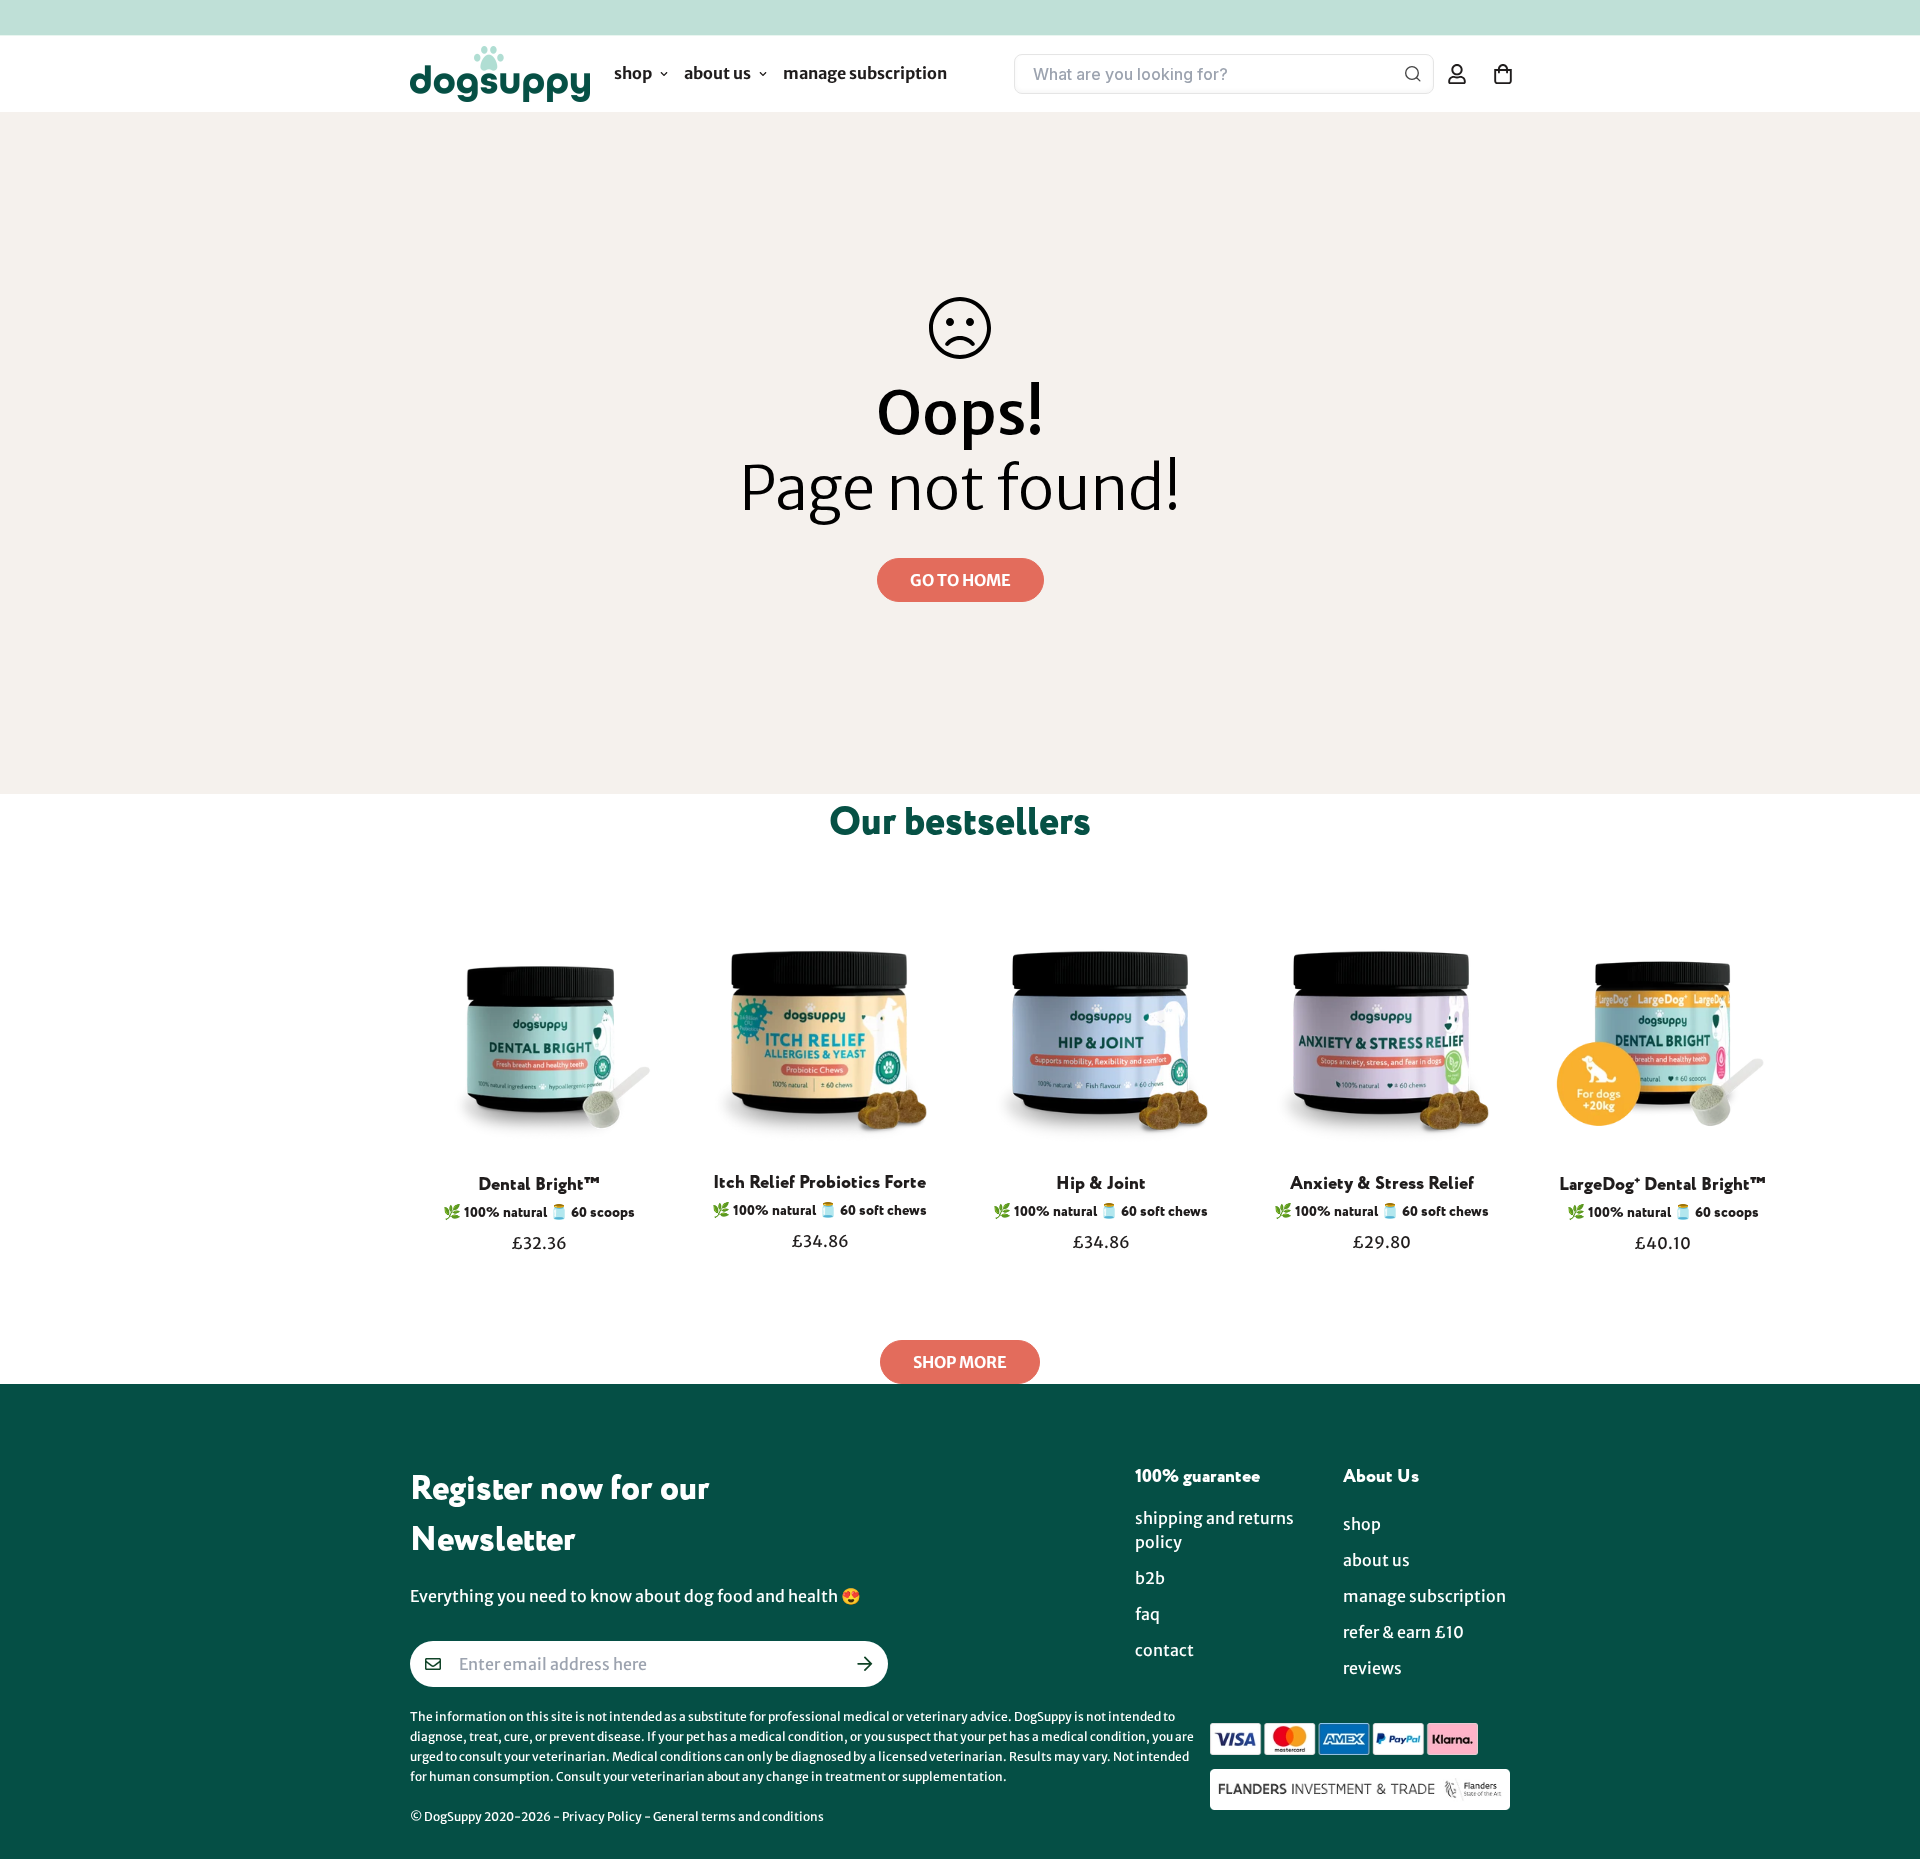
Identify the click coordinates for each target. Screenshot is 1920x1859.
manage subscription (865, 73)
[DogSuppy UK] (500, 74)
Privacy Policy (602, 1816)
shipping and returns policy (1214, 1530)
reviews (1372, 1668)
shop (633, 73)
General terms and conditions (738, 1816)
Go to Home (960, 580)
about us (717, 73)
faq (1147, 1614)
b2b (1150, 1578)
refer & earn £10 (1403, 1632)
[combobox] (1210, 74)
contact (1164, 1650)
